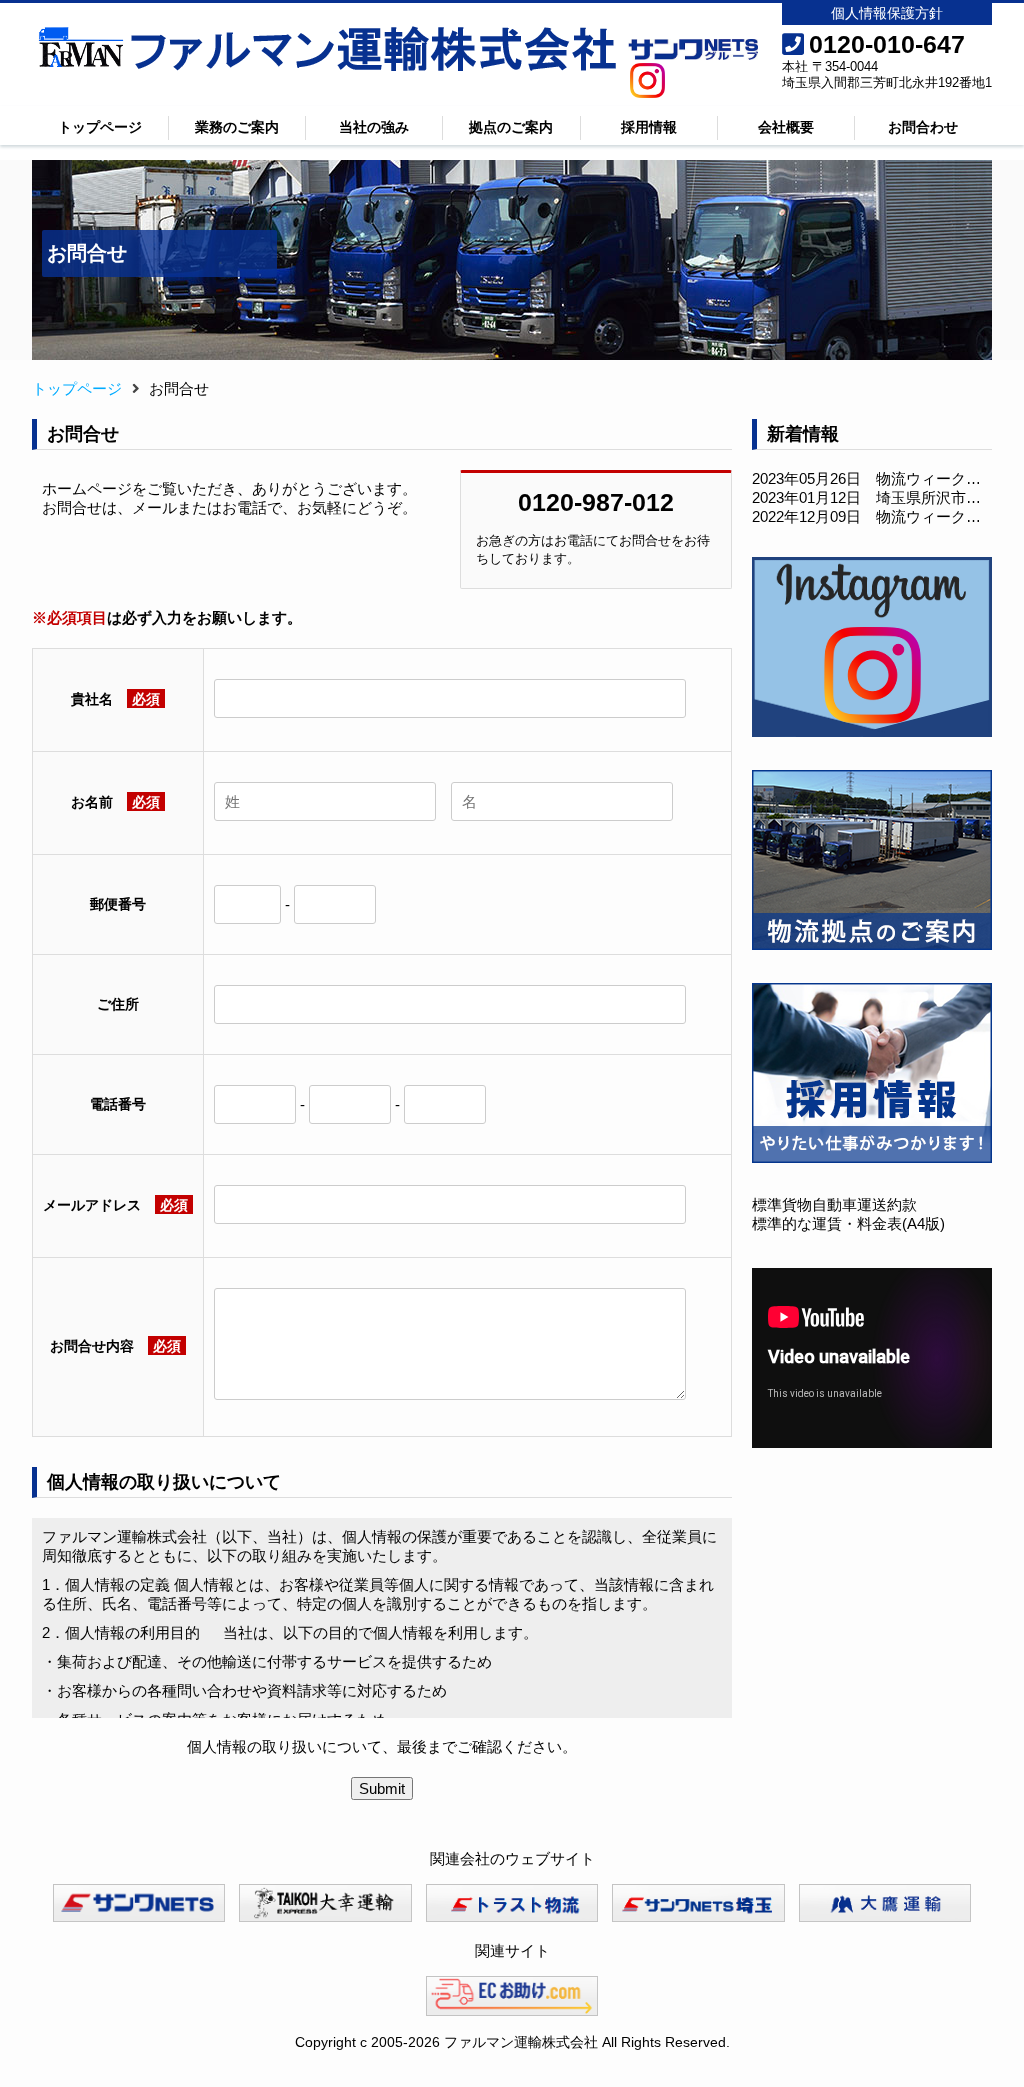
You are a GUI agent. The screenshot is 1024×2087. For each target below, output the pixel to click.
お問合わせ (923, 127)
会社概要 (786, 127)
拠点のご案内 (511, 127)
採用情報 (649, 127)
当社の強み (374, 127)
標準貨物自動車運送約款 (834, 1204)
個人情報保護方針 (887, 13)
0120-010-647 (887, 44)
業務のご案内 (237, 127)
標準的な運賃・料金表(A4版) (848, 1223)
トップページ (100, 127)
